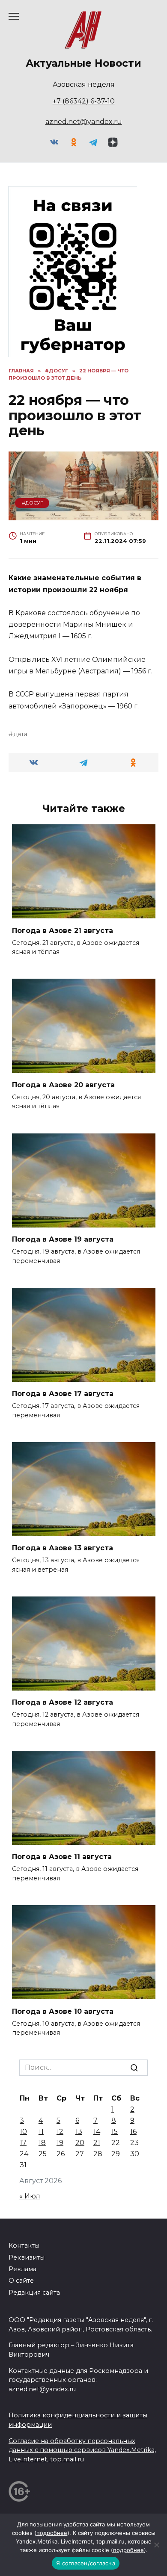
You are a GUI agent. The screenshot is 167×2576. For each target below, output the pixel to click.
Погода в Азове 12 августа (63, 1702)
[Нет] (156, 2545)
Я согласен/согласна (86, 2563)
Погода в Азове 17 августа (63, 1394)
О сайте (21, 2281)
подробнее (52, 2533)
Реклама (22, 2269)
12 (60, 2132)
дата (20, 734)
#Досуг (32, 503)
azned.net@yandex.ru (84, 122)
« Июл (30, 2196)
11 (41, 2132)
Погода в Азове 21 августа (63, 930)
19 (60, 2143)
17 (23, 2143)
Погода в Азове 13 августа (63, 1548)
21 (97, 2143)
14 (97, 2132)
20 (80, 2143)
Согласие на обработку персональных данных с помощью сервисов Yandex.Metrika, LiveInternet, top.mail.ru (82, 2450)
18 (42, 2143)
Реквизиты (27, 2257)
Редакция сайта (34, 2293)
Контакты (24, 2246)
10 (23, 2132)
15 (115, 2132)
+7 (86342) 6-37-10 (84, 101)
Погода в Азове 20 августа (63, 1084)
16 (133, 2132)
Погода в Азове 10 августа (63, 2011)
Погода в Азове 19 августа (63, 1239)
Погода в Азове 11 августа (62, 1857)
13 (79, 2132)
